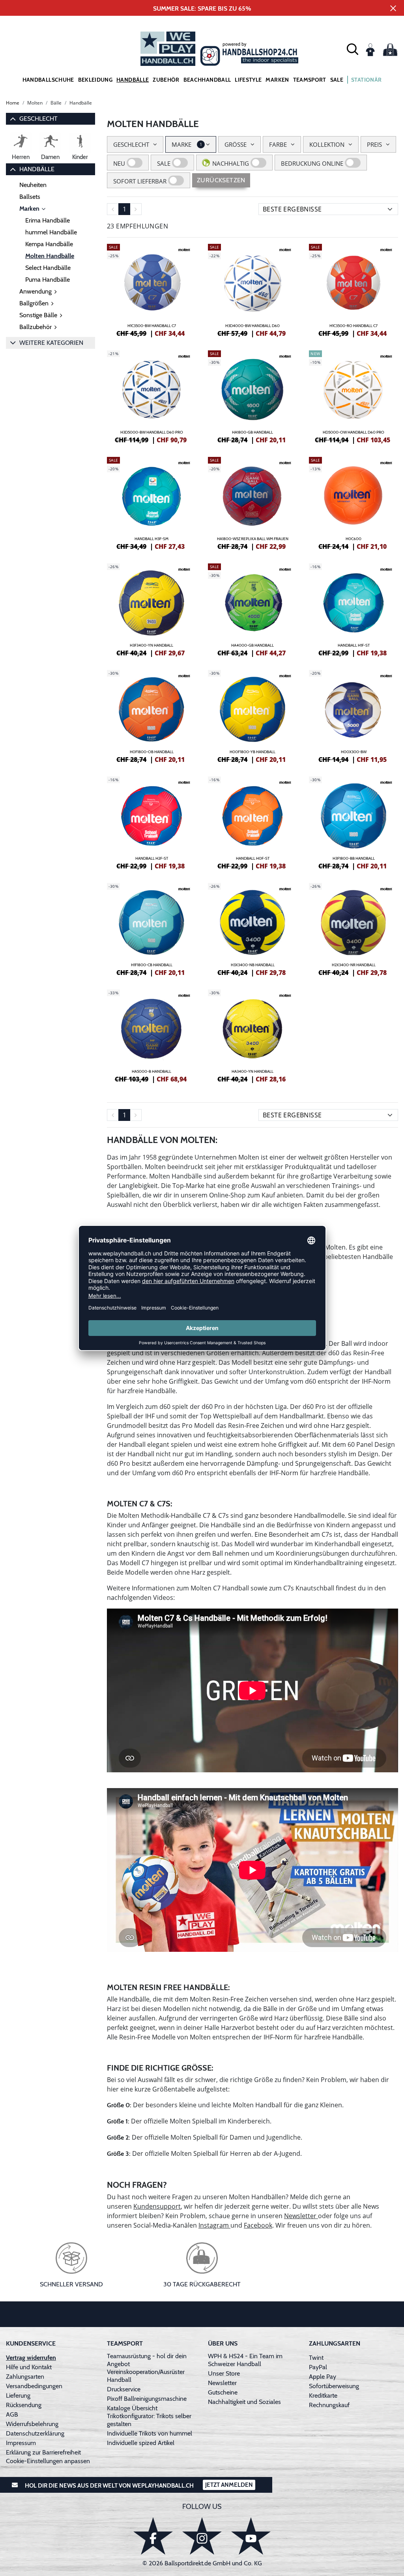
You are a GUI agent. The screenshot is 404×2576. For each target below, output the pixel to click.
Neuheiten (33, 185)
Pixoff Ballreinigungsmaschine (147, 2399)
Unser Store (224, 2373)
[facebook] (153, 2536)
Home (13, 103)
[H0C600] (353, 502)
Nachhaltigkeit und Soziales (244, 2402)
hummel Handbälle (51, 232)
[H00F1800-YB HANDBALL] (252, 715)
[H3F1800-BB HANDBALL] (353, 822)
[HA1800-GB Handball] (252, 396)
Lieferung (18, 2395)
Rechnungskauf (329, 2405)
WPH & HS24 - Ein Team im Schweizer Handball (245, 2360)
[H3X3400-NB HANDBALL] (252, 928)
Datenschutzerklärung (35, 2433)
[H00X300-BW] (353, 715)
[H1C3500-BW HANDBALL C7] (151, 289)
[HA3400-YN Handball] (252, 1035)
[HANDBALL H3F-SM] (151, 502)
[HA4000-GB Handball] (252, 609)
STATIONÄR (366, 80)
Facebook (258, 2225)
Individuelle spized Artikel (141, 2443)
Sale (337, 80)
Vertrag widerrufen (31, 2358)
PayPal (318, 2367)
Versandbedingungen (34, 2386)
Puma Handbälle (48, 280)
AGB (12, 2414)
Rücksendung (24, 2405)
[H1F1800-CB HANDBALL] (151, 928)
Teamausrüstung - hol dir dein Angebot (147, 2360)
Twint (316, 2358)
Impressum (21, 2443)
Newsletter (301, 2216)
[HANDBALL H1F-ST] (353, 609)
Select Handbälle (48, 268)
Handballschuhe (48, 80)
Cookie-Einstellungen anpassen (48, 2461)
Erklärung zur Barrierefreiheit (43, 2452)
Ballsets (30, 197)
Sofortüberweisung (334, 2386)
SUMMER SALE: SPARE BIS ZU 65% (202, 8)
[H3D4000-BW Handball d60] (252, 289)
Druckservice (124, 2389)
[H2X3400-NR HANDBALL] (353, 928)
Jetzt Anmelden (229, 2485)
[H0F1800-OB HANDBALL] (151, 715)
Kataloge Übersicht (132, 2408)
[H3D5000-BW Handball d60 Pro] (151, 396)
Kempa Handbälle (49, 244)
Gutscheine (223, 2392)
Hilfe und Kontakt (29, 2367)
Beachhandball (207, 80)
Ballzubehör (36, 327)
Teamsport (310, 80)
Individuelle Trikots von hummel (150, 2433)
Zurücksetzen (221, 180)
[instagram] (202, 2536)
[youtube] (251, 2536)
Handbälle (133, 80)
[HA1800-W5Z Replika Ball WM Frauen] (252, 502)
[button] (353, 49)
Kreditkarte (323, 2395)
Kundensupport (157, 2206)
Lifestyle (248, 80)
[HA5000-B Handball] (151, 1035)
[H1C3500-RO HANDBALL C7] (353, 289)
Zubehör (166, 80)
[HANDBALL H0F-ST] (252, 822)
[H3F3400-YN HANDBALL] (151, 609)
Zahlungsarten (25, 2377)
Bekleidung (95, 80)
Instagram (214, 2225)
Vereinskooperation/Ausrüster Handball (146, 2376)
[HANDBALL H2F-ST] (151, 822)
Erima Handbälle (48, 220)
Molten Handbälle (50, 256)
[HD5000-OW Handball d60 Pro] (353, 396)
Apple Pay (323, 2377)
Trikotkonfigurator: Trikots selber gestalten (149, 2420)
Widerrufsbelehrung (32, 2424)
